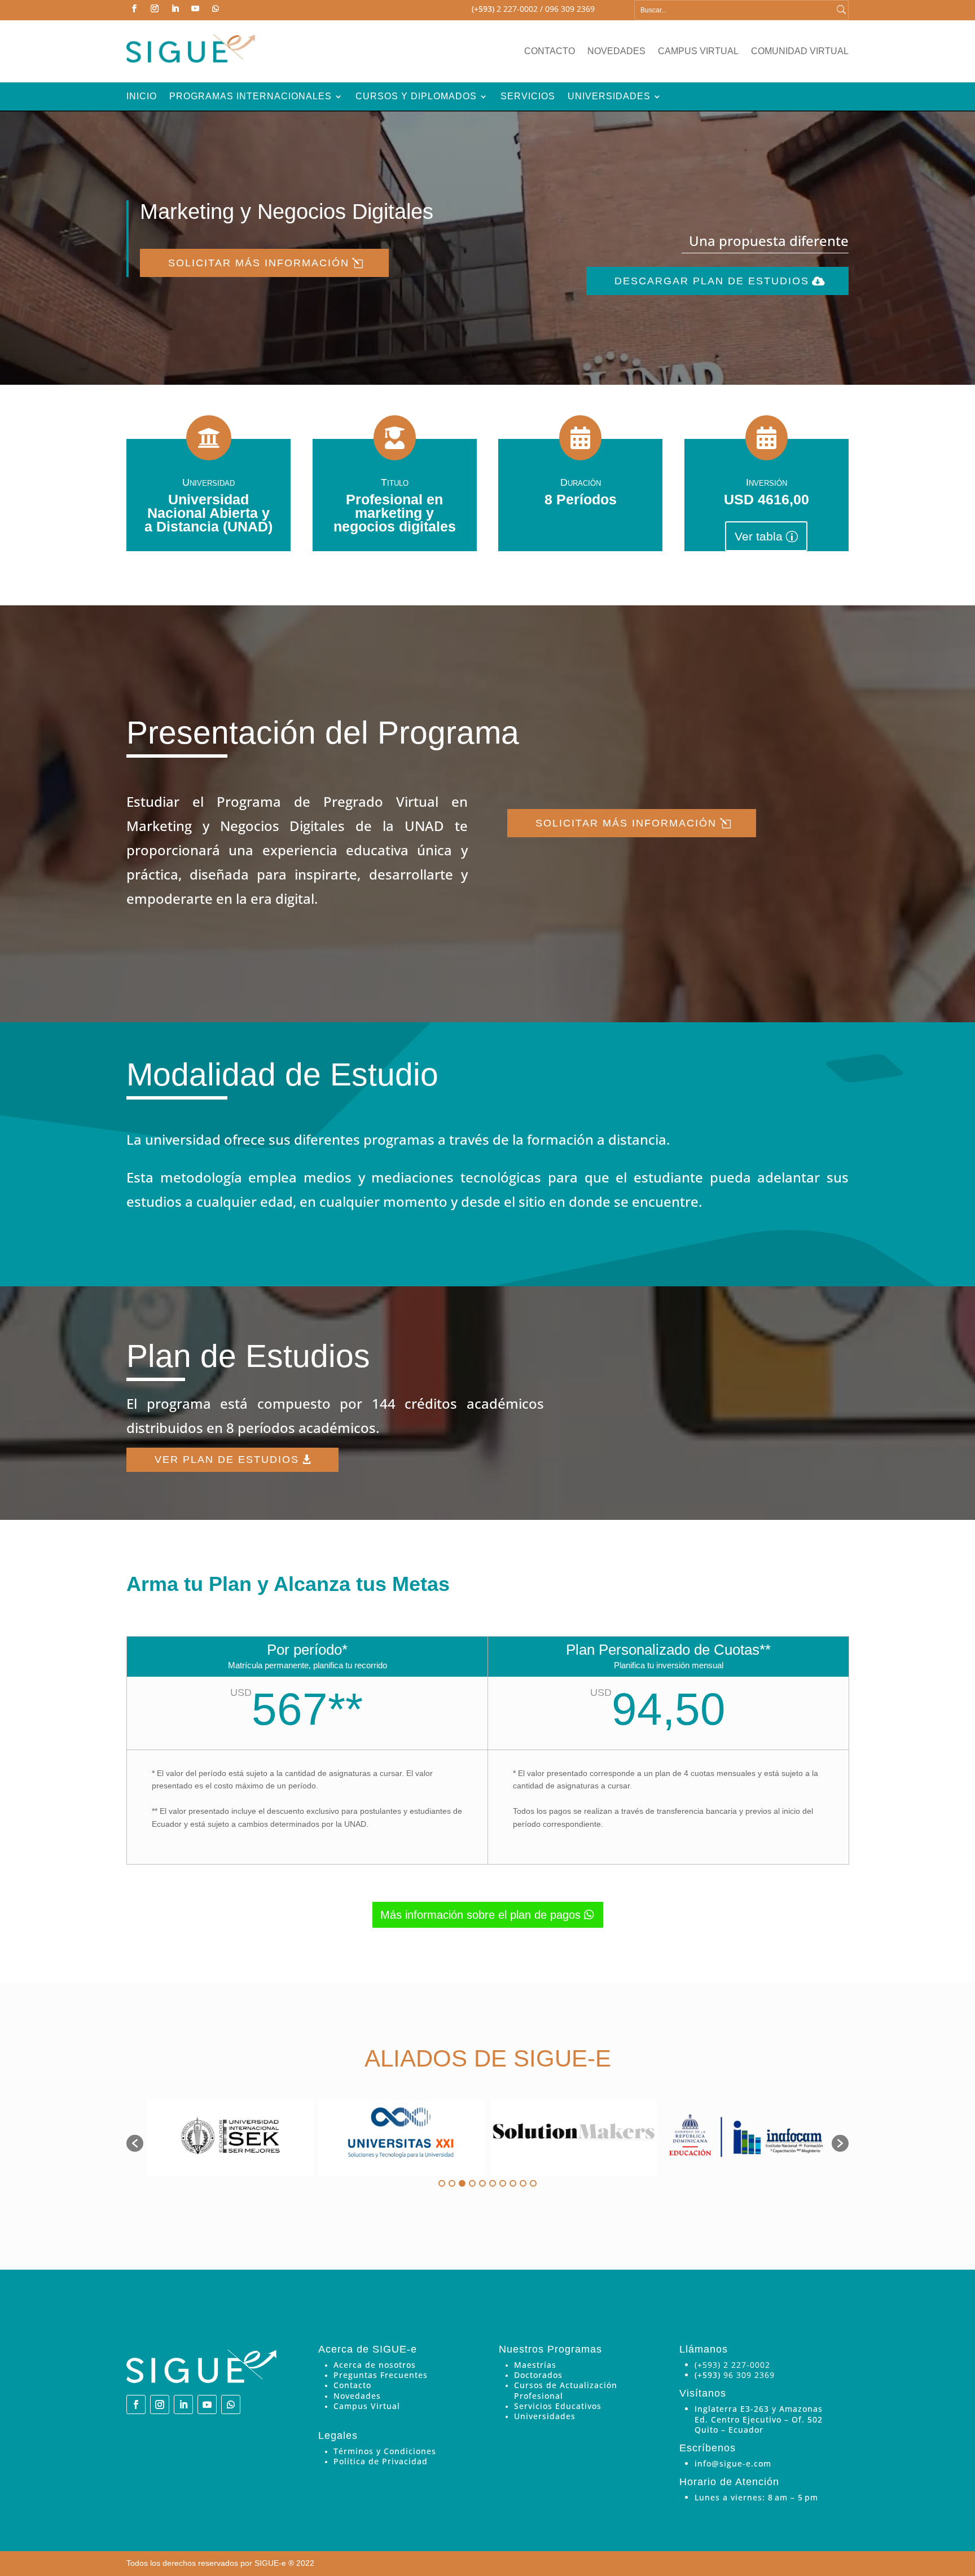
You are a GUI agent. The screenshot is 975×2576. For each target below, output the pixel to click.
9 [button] (523, 2183)
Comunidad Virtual (800, 52)
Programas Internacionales (251, 97)
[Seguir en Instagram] (155, 8)
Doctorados (538, 2375)
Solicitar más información (259, 263)
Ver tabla (759, 536)
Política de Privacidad (381, 2461)
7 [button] (503, 2183)
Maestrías (535, 2365)
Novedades (616, 52)
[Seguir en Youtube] (195, 8)
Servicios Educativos (558, 2406)
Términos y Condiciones (385, 2451)
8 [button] (513, 2183)
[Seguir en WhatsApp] (216, 8)
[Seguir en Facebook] (134, 8)
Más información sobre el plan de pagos (480, 1915)
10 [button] (533, 2183)
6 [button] (493, 2183)
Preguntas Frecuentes (381, 2375)
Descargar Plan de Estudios (712, 281)
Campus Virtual (698, 52)
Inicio (142, 97)
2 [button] (452, 2183)
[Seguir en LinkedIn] (175, 8)
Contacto (550, 52)
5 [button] (482, 2183)
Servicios (528, 97)
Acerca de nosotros (375, 2365)
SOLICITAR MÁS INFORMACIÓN (626, 823)
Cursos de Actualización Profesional (566, 2390)
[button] (135, 2143)
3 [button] (462, 2183)
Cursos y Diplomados (416, 97)
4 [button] (472, 2183)
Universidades (609, 97)
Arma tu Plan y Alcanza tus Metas (288, 1585)
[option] (229, 2138)
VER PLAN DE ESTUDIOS (227, 1460)
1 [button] (442, 2183)
